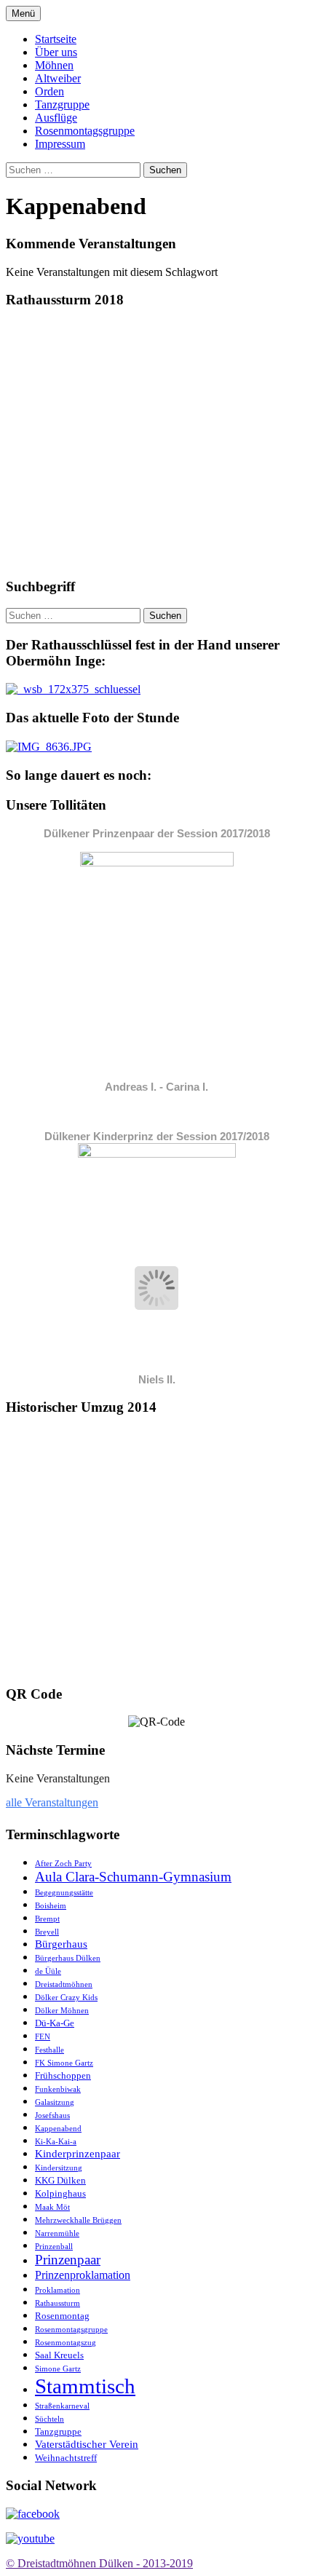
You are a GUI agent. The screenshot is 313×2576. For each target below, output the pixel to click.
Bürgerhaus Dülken (68, 1958)
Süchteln (49, 2419)
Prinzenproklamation (83, 2275)
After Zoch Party (63, 1864)
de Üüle (48, 1971)
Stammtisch (85, 2386)
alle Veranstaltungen (52, 1802)
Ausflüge (56, 118)
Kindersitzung (59, 2168)
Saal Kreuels (59, 2355)
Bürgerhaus (61, 1944)
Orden (49, 91)
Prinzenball (54, 2247)
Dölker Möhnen (62, 2011)
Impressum (60, 144)
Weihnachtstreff (66, 2458)
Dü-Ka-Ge (55, 2023)
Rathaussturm (58, 2303)
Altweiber (58, 78)
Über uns (56, 52)
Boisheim (51, 1906)
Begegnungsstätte (64, 1893)
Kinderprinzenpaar (78, 2154)
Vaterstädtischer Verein (87, 2444)
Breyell (47, 1932)
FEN (43, 2037)
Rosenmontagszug (66, 2343)
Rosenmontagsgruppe (85, 131)
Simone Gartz (58, 2369)
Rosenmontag (62, 2316)
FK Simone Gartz (64, 2063)
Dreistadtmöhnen (64, 1984)
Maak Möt (52, 2207)
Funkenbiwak (58, 2089)
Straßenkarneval (62, 2406)
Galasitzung (55, 2102)
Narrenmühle (57, 2233)
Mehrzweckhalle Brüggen (78, 2220)
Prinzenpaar (68, 2260)
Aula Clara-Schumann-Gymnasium (133, 1877)
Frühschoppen (63, 2075)
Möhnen (54, 65)
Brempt (47, 1919)
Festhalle (49, 2050)
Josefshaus (52, 2115)
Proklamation (58, 2290)
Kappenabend (58, 2129)
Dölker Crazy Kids (66, 1998)
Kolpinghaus (60, 2193)
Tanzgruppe (62, 104)
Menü (23, 13)
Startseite (56, 39)
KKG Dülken (60, 2180)
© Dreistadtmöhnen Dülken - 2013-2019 (99, 2563)
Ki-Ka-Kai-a (56, 2142)
